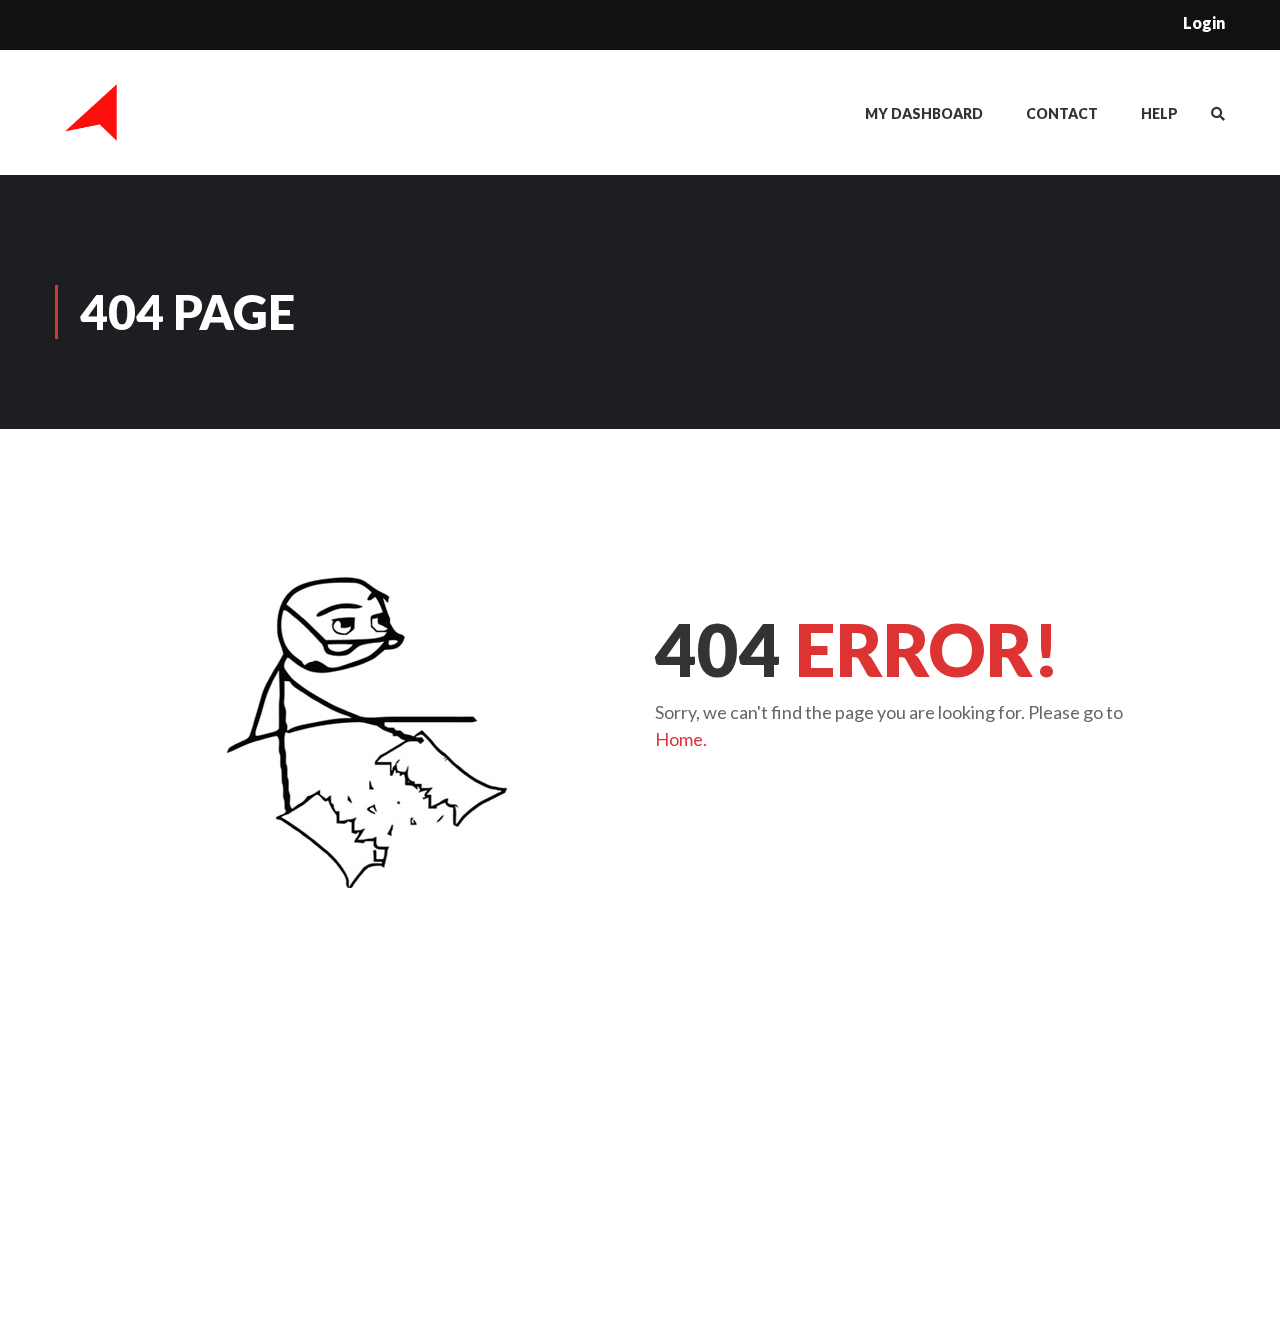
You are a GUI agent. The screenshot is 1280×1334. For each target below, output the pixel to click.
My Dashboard (924, 113)
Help (1159, 113)
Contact (1062, 113)
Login (1204, 22)
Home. (681, 739)
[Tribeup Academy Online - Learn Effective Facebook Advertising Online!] (92, 122)
